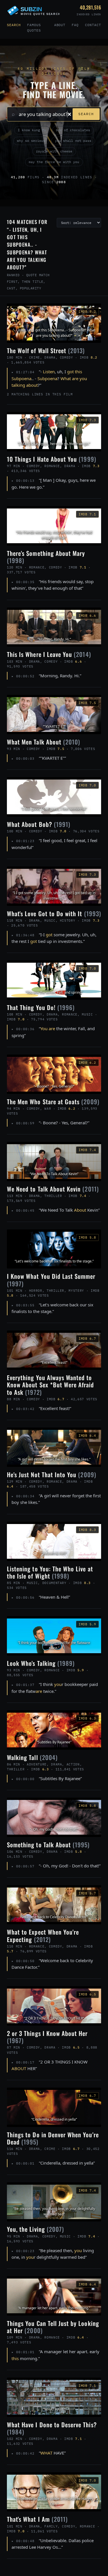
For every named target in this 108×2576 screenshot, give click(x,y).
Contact (93, 25)
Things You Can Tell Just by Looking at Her (53, 2327)
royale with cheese (54, 151)
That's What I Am (37, 2519)
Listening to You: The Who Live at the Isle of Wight (50, 1572)
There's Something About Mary (46, 557)
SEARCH (86, 114)
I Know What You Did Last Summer (51, 1280)
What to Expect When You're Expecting (43, 1935)
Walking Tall (32, 1757)
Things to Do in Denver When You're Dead (53, 2138)
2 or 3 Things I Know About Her (47, 2037)
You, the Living (35, 2229)
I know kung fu (32, 130)
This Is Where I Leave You (49, 654)
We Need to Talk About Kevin (53, 1189)
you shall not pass (73, 141)
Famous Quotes (34, 28)
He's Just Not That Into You (52, 1474)
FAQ (75, 25)
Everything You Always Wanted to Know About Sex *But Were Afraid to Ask (51, 1385)
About (60, 25)
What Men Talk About (43, 742)
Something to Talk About (48, 1845)
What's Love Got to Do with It (54, 913)
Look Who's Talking (41, 1663)
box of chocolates (73, 130)
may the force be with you (54, 162)
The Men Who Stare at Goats (53, 1102)
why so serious (31, 141)
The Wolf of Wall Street (46, 350)
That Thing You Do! (41, 1007)
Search (14, 25)
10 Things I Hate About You (52, 459)
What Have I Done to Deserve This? (52, 2428)
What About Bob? (39, 824)
